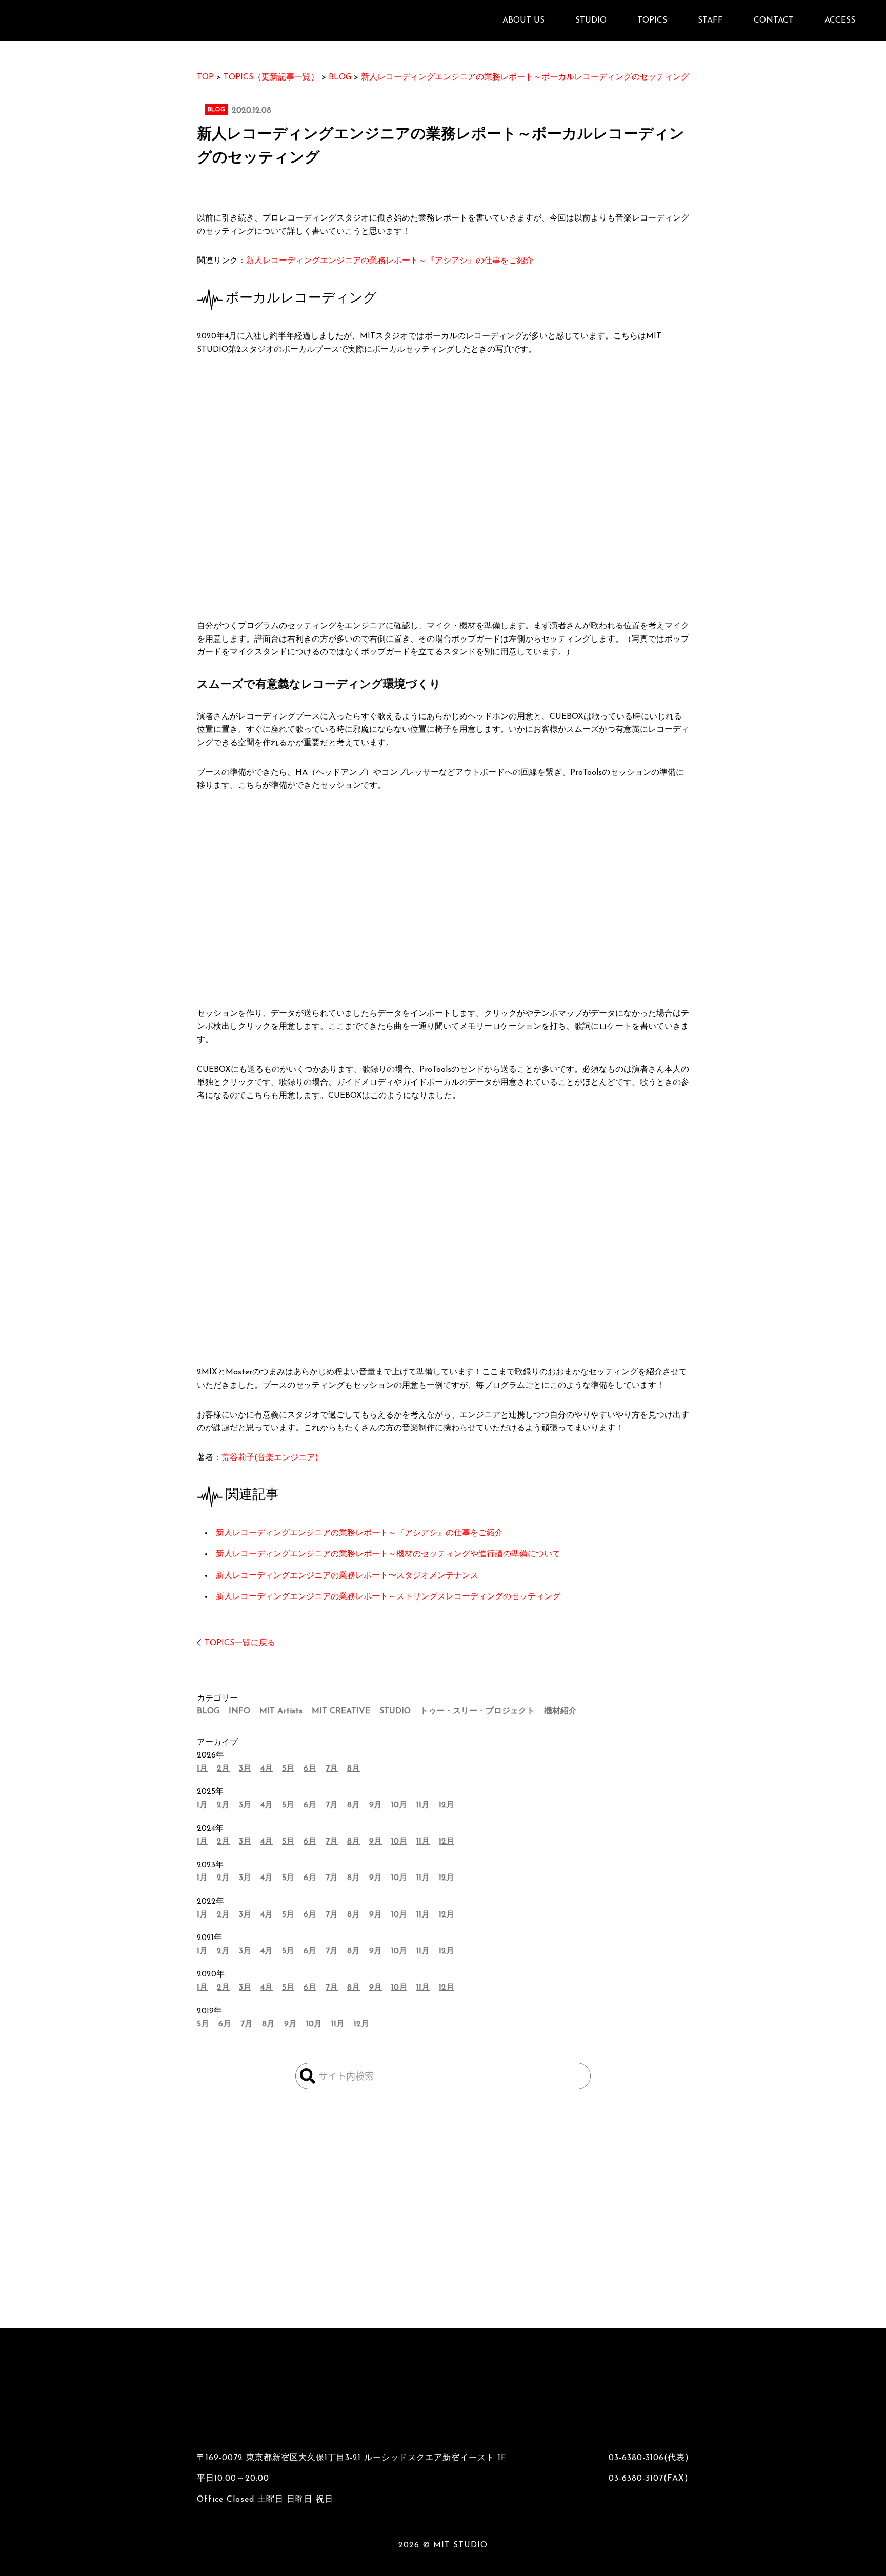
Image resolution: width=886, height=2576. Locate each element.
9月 (376, 1805)
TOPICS (652, 21)
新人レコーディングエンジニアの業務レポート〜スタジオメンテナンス (347, 1576)
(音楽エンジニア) (270, 1458)
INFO (239, 1711)
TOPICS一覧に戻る (240, 1643)
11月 (423, 1805)
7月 (332, 1769)
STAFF (710, 21)
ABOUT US (523, 21)
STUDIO (395, 1711)
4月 (267, 1769)
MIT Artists (281, 1711)
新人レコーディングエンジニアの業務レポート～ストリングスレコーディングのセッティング (388, 1597)
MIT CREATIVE (341, 1711)
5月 (288, 1769)
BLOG (208, 1711)
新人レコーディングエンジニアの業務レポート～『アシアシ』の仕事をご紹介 (390, 261)
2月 (223, 1769)
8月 (354, 1769)
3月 (245, 1769)
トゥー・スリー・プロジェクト (477, 1711)
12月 (447, 1805)
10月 (399, 1805)
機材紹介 (560, 1711)
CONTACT (774, 21)
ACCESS (840, 21)
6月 (310, 1769)
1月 (202, 1769)
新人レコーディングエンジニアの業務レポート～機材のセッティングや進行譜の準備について (388, 1554)
